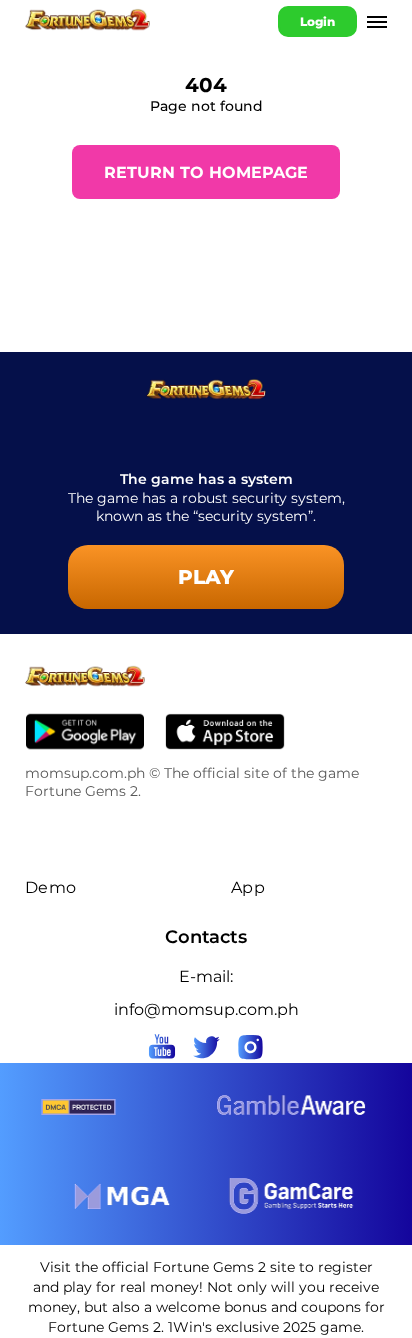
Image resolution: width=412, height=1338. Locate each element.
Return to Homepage (206, 172)
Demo (51, 887)
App (248, 887)
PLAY (206, 577)
